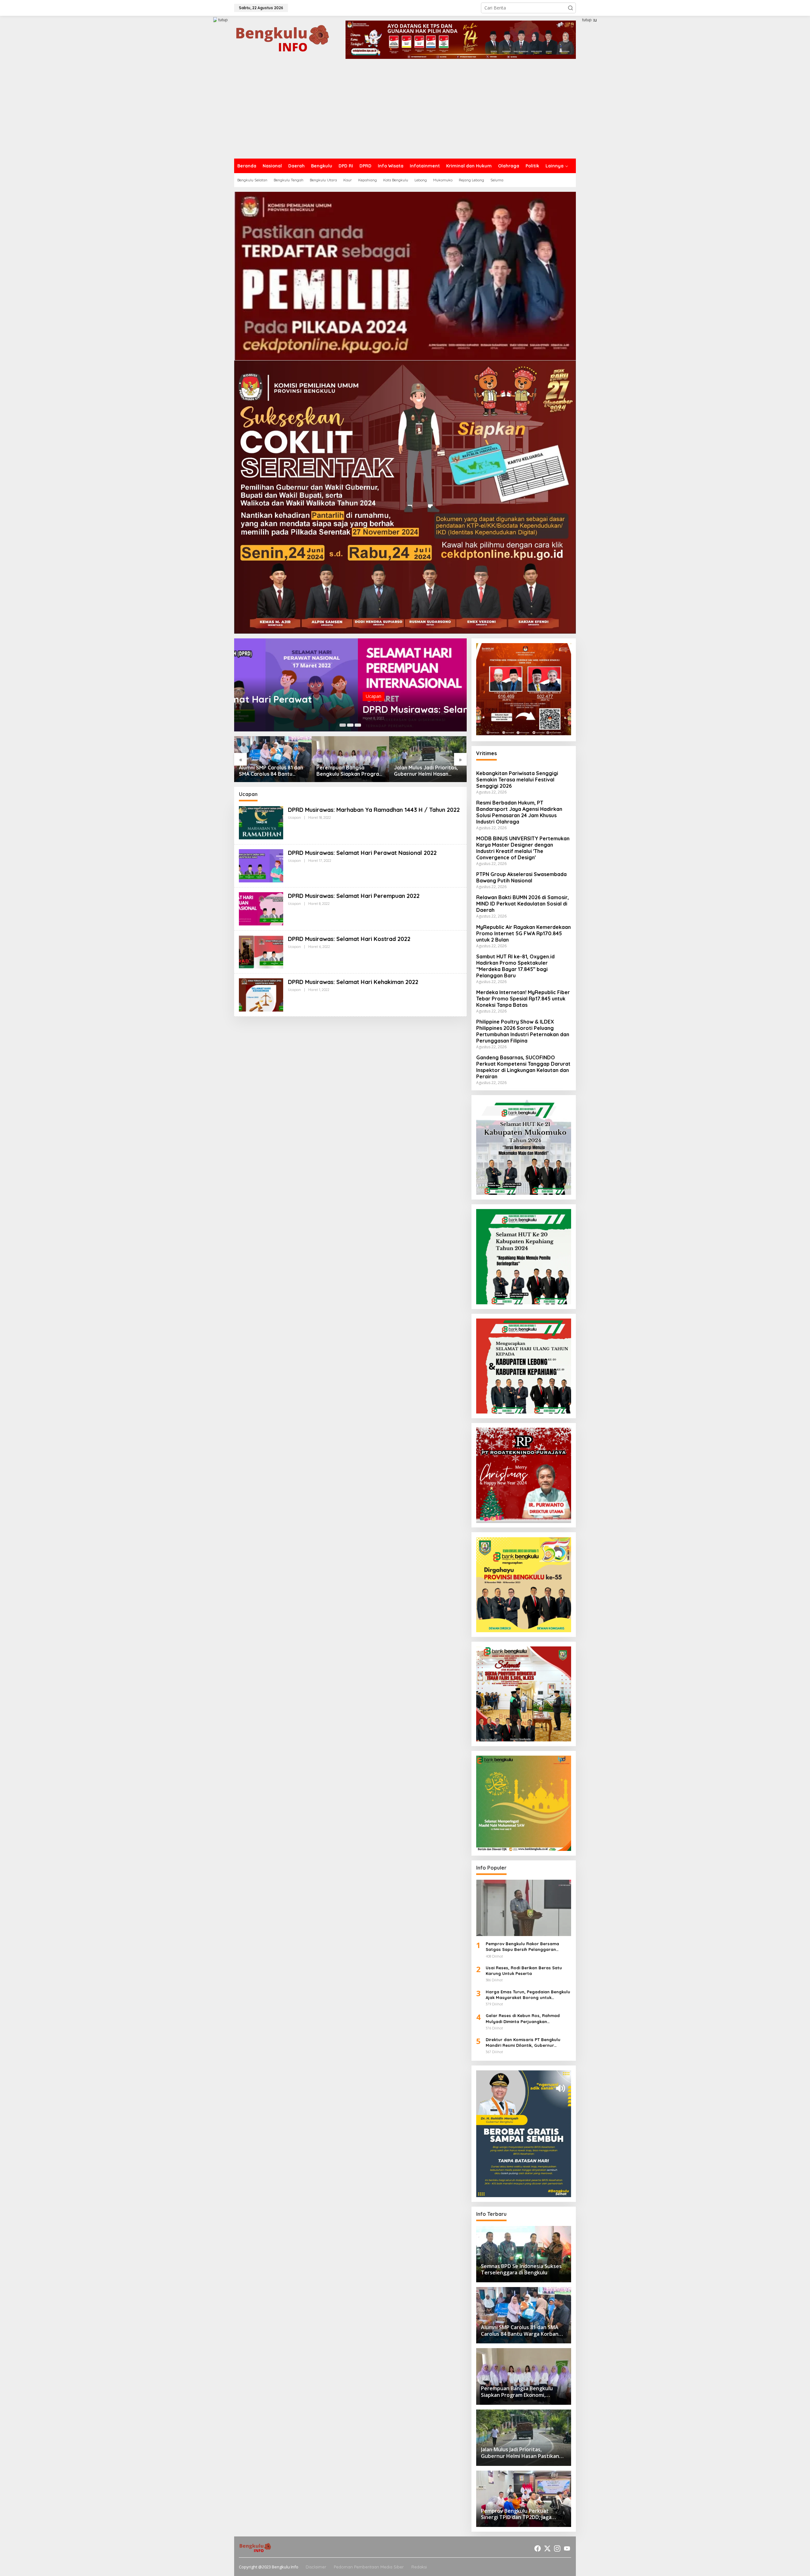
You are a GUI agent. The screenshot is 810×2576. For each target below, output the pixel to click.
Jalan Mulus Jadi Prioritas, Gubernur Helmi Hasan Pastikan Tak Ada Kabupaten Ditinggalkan (348, 771)
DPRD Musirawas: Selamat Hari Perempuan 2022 (349, 709)
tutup (223, 20)
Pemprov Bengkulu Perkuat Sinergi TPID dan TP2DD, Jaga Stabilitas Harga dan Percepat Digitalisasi (428, 771)
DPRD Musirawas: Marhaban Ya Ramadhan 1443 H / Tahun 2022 (374, 810)
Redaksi (419, 2567)
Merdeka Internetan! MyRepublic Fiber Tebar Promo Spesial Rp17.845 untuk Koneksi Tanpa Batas (523, 999)
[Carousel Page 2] (350, 725)
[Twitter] (547, 2548)
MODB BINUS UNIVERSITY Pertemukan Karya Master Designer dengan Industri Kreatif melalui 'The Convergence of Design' (523, 848)
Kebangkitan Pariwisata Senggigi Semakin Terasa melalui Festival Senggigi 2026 (517, 780)
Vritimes (486, 753)
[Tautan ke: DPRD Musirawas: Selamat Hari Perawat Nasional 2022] (261, 865)
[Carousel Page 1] (343, 725)
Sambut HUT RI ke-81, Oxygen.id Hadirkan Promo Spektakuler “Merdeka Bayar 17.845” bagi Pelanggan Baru (515, 966)
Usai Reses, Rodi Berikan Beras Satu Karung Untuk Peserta (524, 1971)
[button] (570, 8)
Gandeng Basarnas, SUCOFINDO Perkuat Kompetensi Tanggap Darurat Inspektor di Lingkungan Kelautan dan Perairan (523, 1067)
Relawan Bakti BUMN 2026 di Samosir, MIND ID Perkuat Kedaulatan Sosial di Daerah (523, 904)
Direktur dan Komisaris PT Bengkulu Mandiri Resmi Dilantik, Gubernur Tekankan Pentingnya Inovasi (523, 2043)
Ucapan (250, 696)
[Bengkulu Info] (283, 39)
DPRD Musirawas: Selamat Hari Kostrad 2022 (349, 939)
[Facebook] (538, 2548)
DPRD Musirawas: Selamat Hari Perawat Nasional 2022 (362, 853)
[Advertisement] (405, 111)
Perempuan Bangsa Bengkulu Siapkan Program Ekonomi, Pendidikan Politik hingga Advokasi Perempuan (273, 771)
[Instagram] (557, 2548)
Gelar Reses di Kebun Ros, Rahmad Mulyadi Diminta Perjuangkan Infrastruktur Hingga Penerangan (523, 2018)
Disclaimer (316, 2567)
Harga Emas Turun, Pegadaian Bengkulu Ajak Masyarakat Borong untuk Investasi (528, 1995)
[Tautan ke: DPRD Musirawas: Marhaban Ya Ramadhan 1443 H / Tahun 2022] (261, 822)
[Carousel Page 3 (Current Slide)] (358, 725)
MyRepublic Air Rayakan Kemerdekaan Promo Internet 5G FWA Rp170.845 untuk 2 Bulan (523, 933)
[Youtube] (567, 2548)
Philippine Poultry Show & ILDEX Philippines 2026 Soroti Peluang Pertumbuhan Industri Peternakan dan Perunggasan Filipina (523, 1031)
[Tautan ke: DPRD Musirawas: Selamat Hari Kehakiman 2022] (261, 994)
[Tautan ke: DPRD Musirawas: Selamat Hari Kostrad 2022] (261, 951)
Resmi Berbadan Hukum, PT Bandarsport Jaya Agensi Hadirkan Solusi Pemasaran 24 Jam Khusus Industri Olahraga (519, 812)
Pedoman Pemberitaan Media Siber (369, 2567)
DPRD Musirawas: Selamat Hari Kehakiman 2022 (353, 982)
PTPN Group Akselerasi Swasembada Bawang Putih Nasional (521, 877)
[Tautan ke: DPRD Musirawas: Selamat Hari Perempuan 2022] (350, 685)
